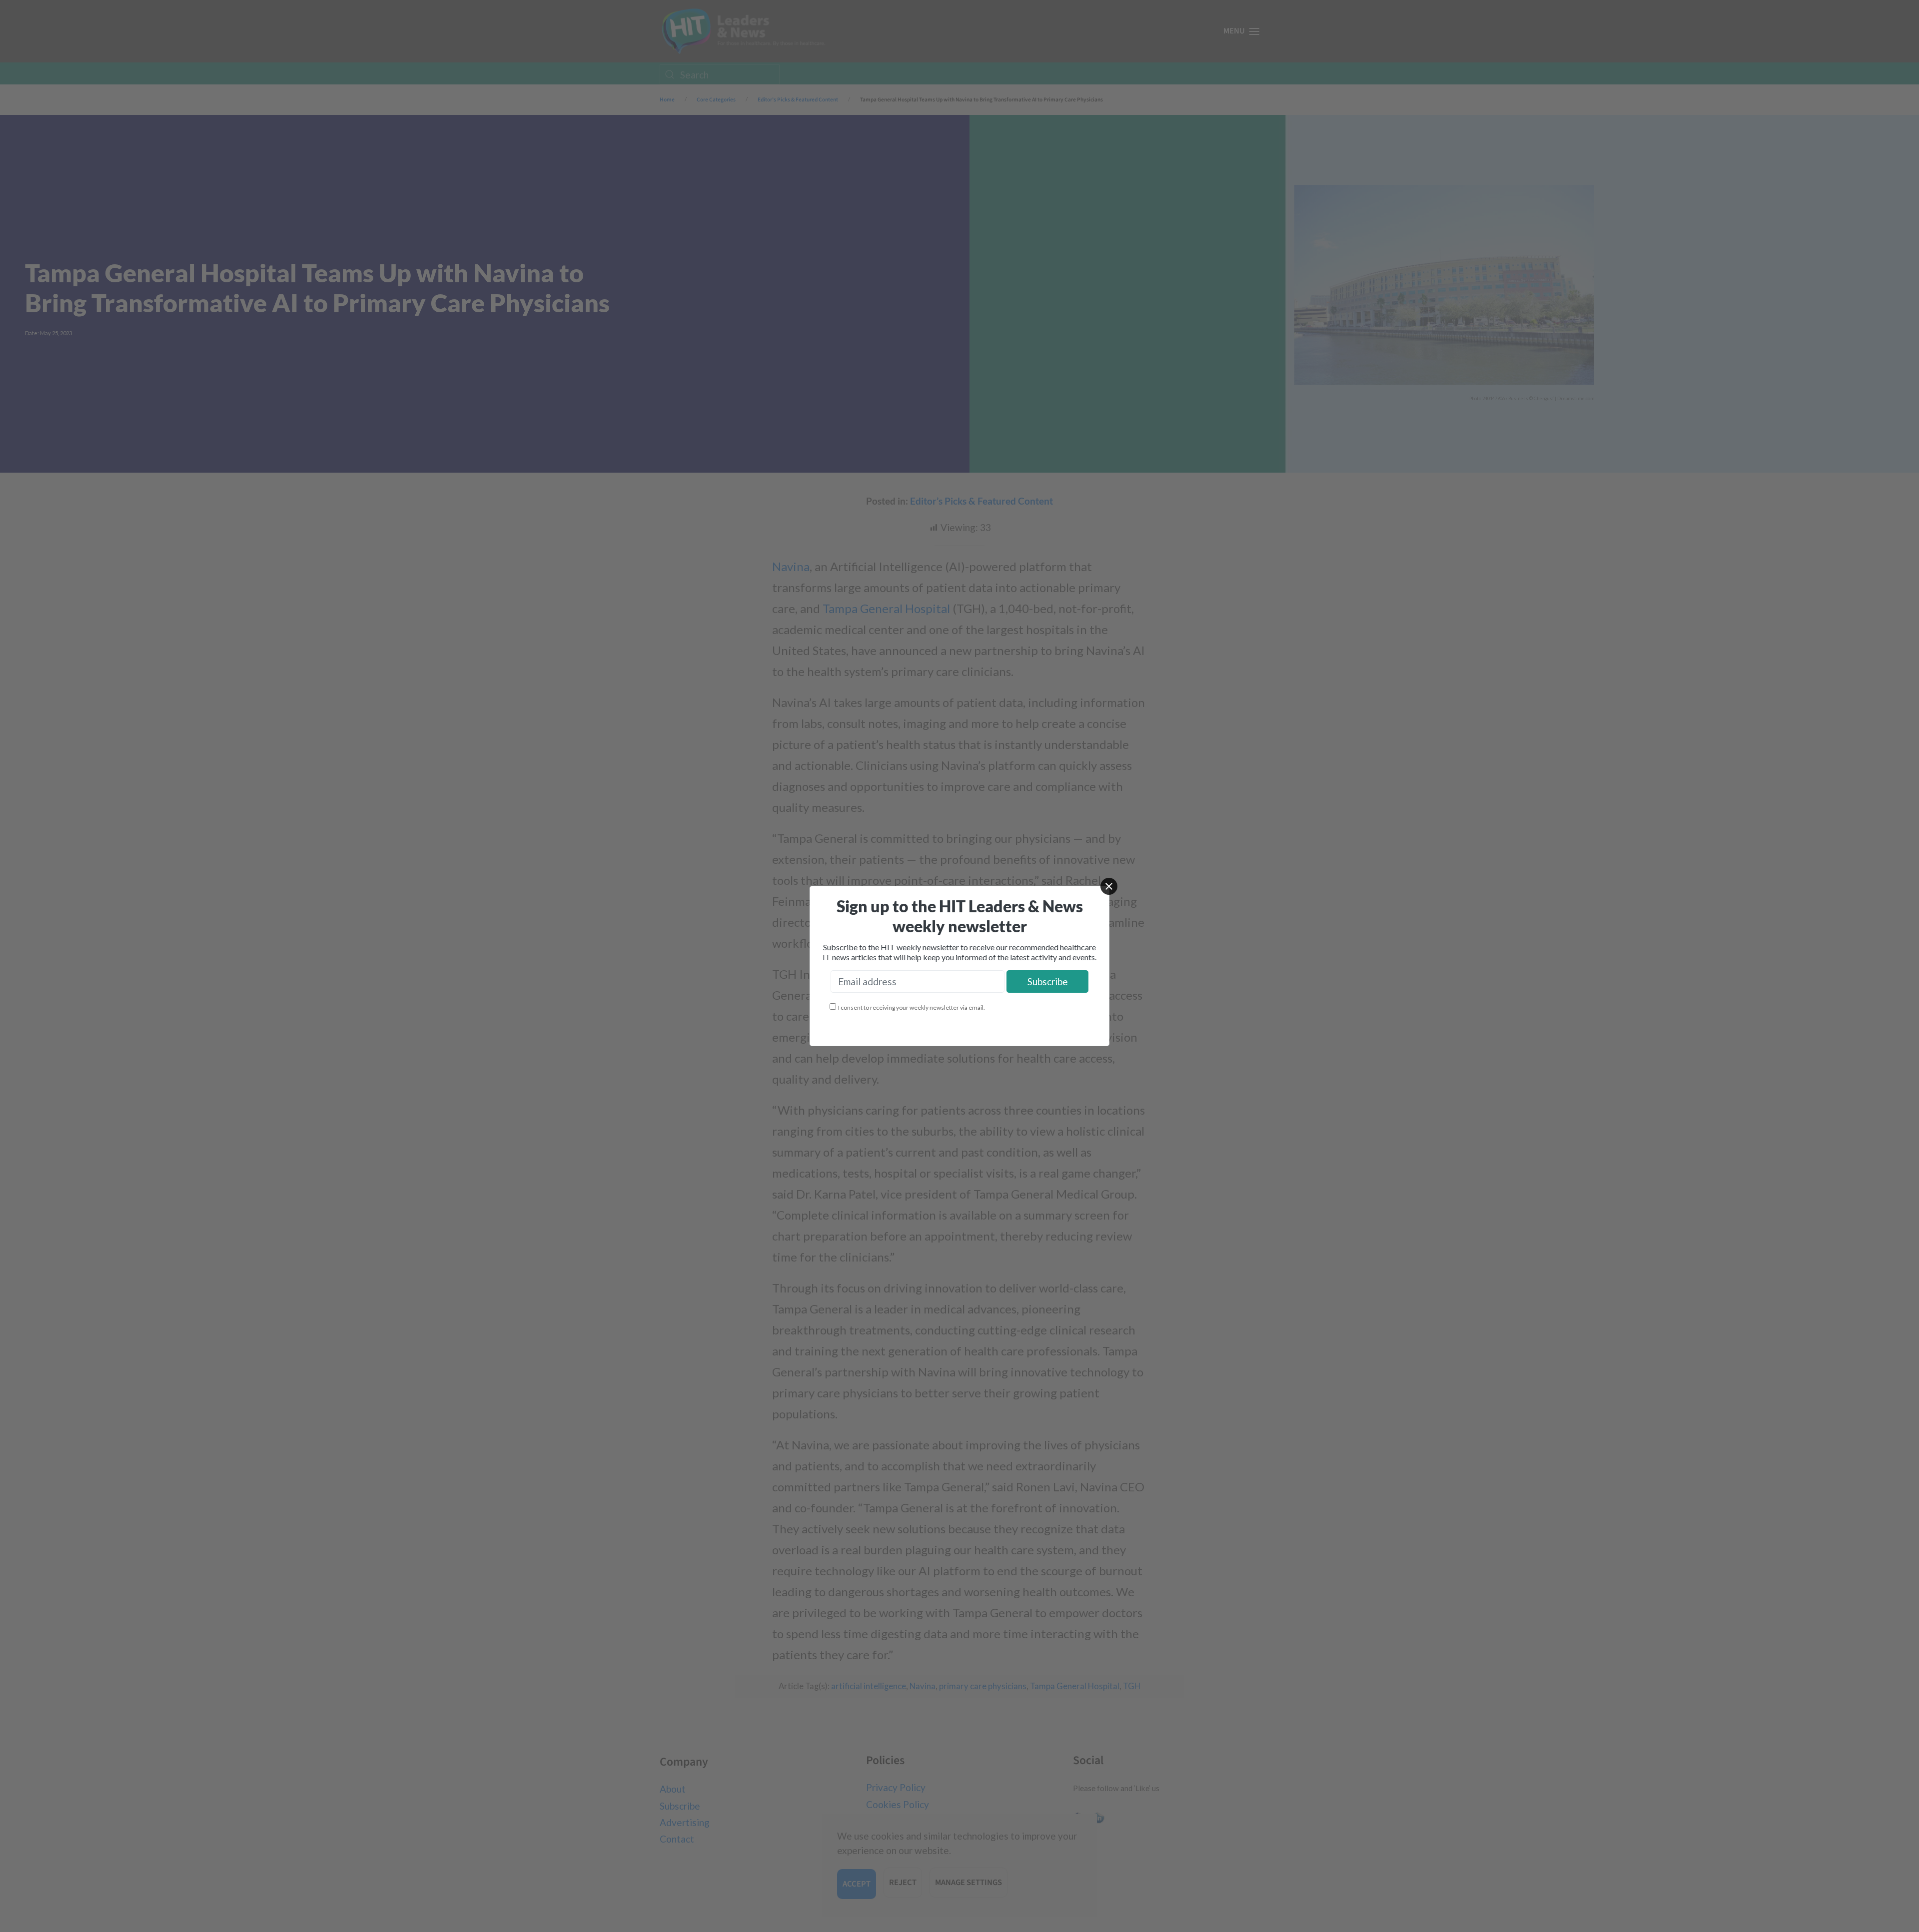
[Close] (1109, 886)
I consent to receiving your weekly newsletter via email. (912, 1007)
